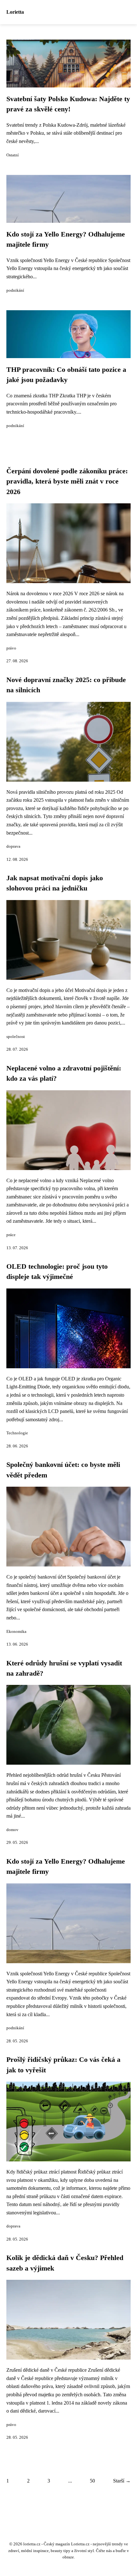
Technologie (17, 1433)
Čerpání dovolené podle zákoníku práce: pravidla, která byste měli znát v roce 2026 (67, 481)
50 (92, 2481)
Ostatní (13, 155)
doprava (13, 846)
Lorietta (15, 12)
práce (11, 1235)
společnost (16, 1037)
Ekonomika (16, 1632)
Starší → (122, 2481)
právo (11, 648)
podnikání (15, 290)
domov (12, 1830)
